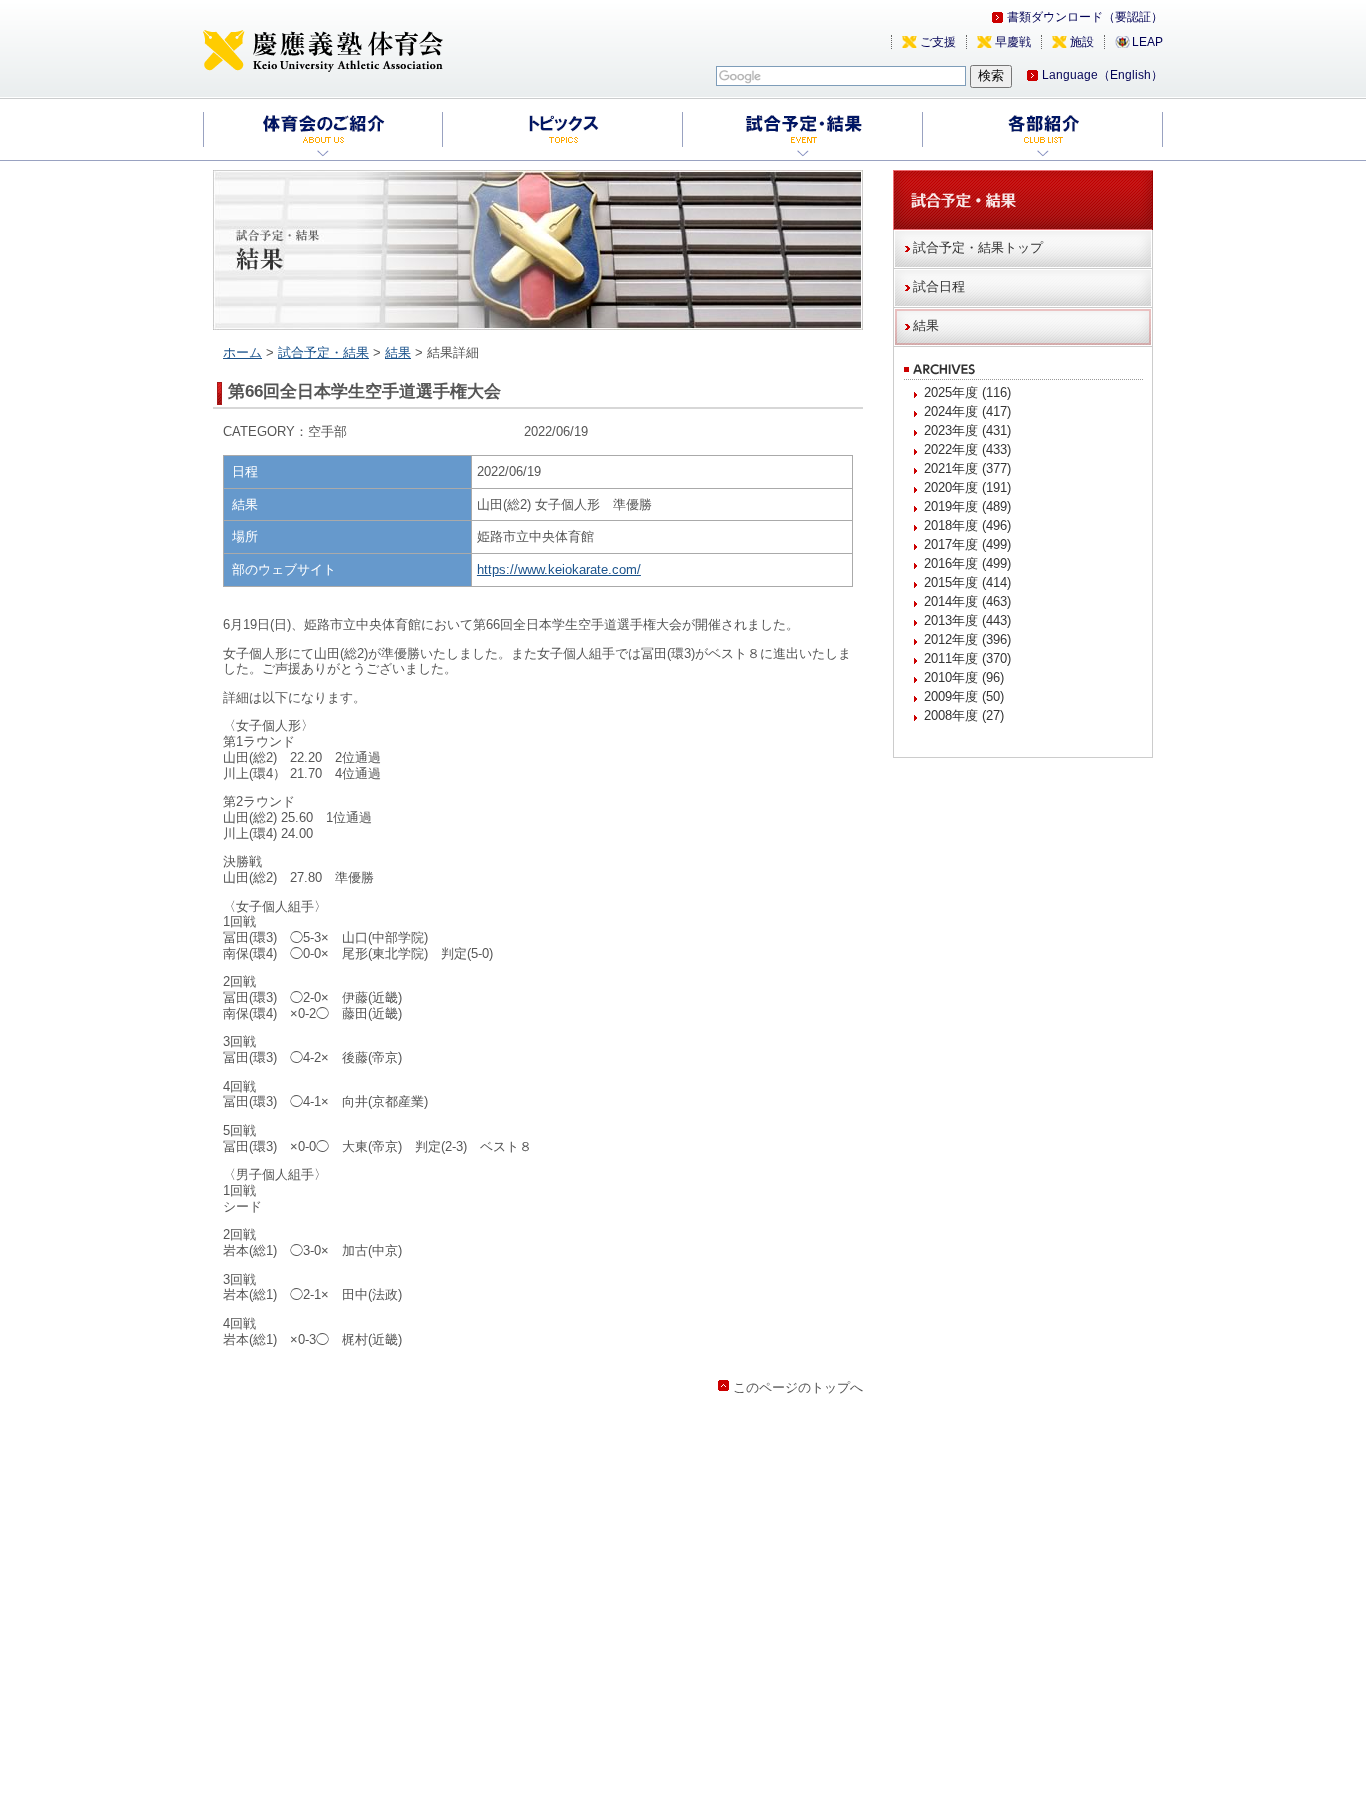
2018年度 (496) (967, 525)
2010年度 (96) (964, 677)
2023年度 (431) (967, 430)
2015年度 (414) (967, 582)
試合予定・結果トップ (978, 247)
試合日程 (939, 286)
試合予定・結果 (323, 352)
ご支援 (938, 42)
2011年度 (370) (967, 658)
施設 (1082, 42)
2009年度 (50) (964, 696)
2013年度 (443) (967, 620)
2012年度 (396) (967, 639)
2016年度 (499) (967, 563)
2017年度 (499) (967, 544)
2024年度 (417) (967, 411)
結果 (398, 352)
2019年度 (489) (967, 506)
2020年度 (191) (967, 487)
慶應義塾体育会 (323, 50)
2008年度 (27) (964, 715)
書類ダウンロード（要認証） (1085, 17)
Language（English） (1102, 75)
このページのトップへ (798, 1387)
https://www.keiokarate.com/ (559, 569)
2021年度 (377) (967, 468)
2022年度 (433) (967, 449)
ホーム (242, 352)
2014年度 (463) (967, 601)
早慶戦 (1013, 42)
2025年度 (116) (967, 392)
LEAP (1147, 42)
